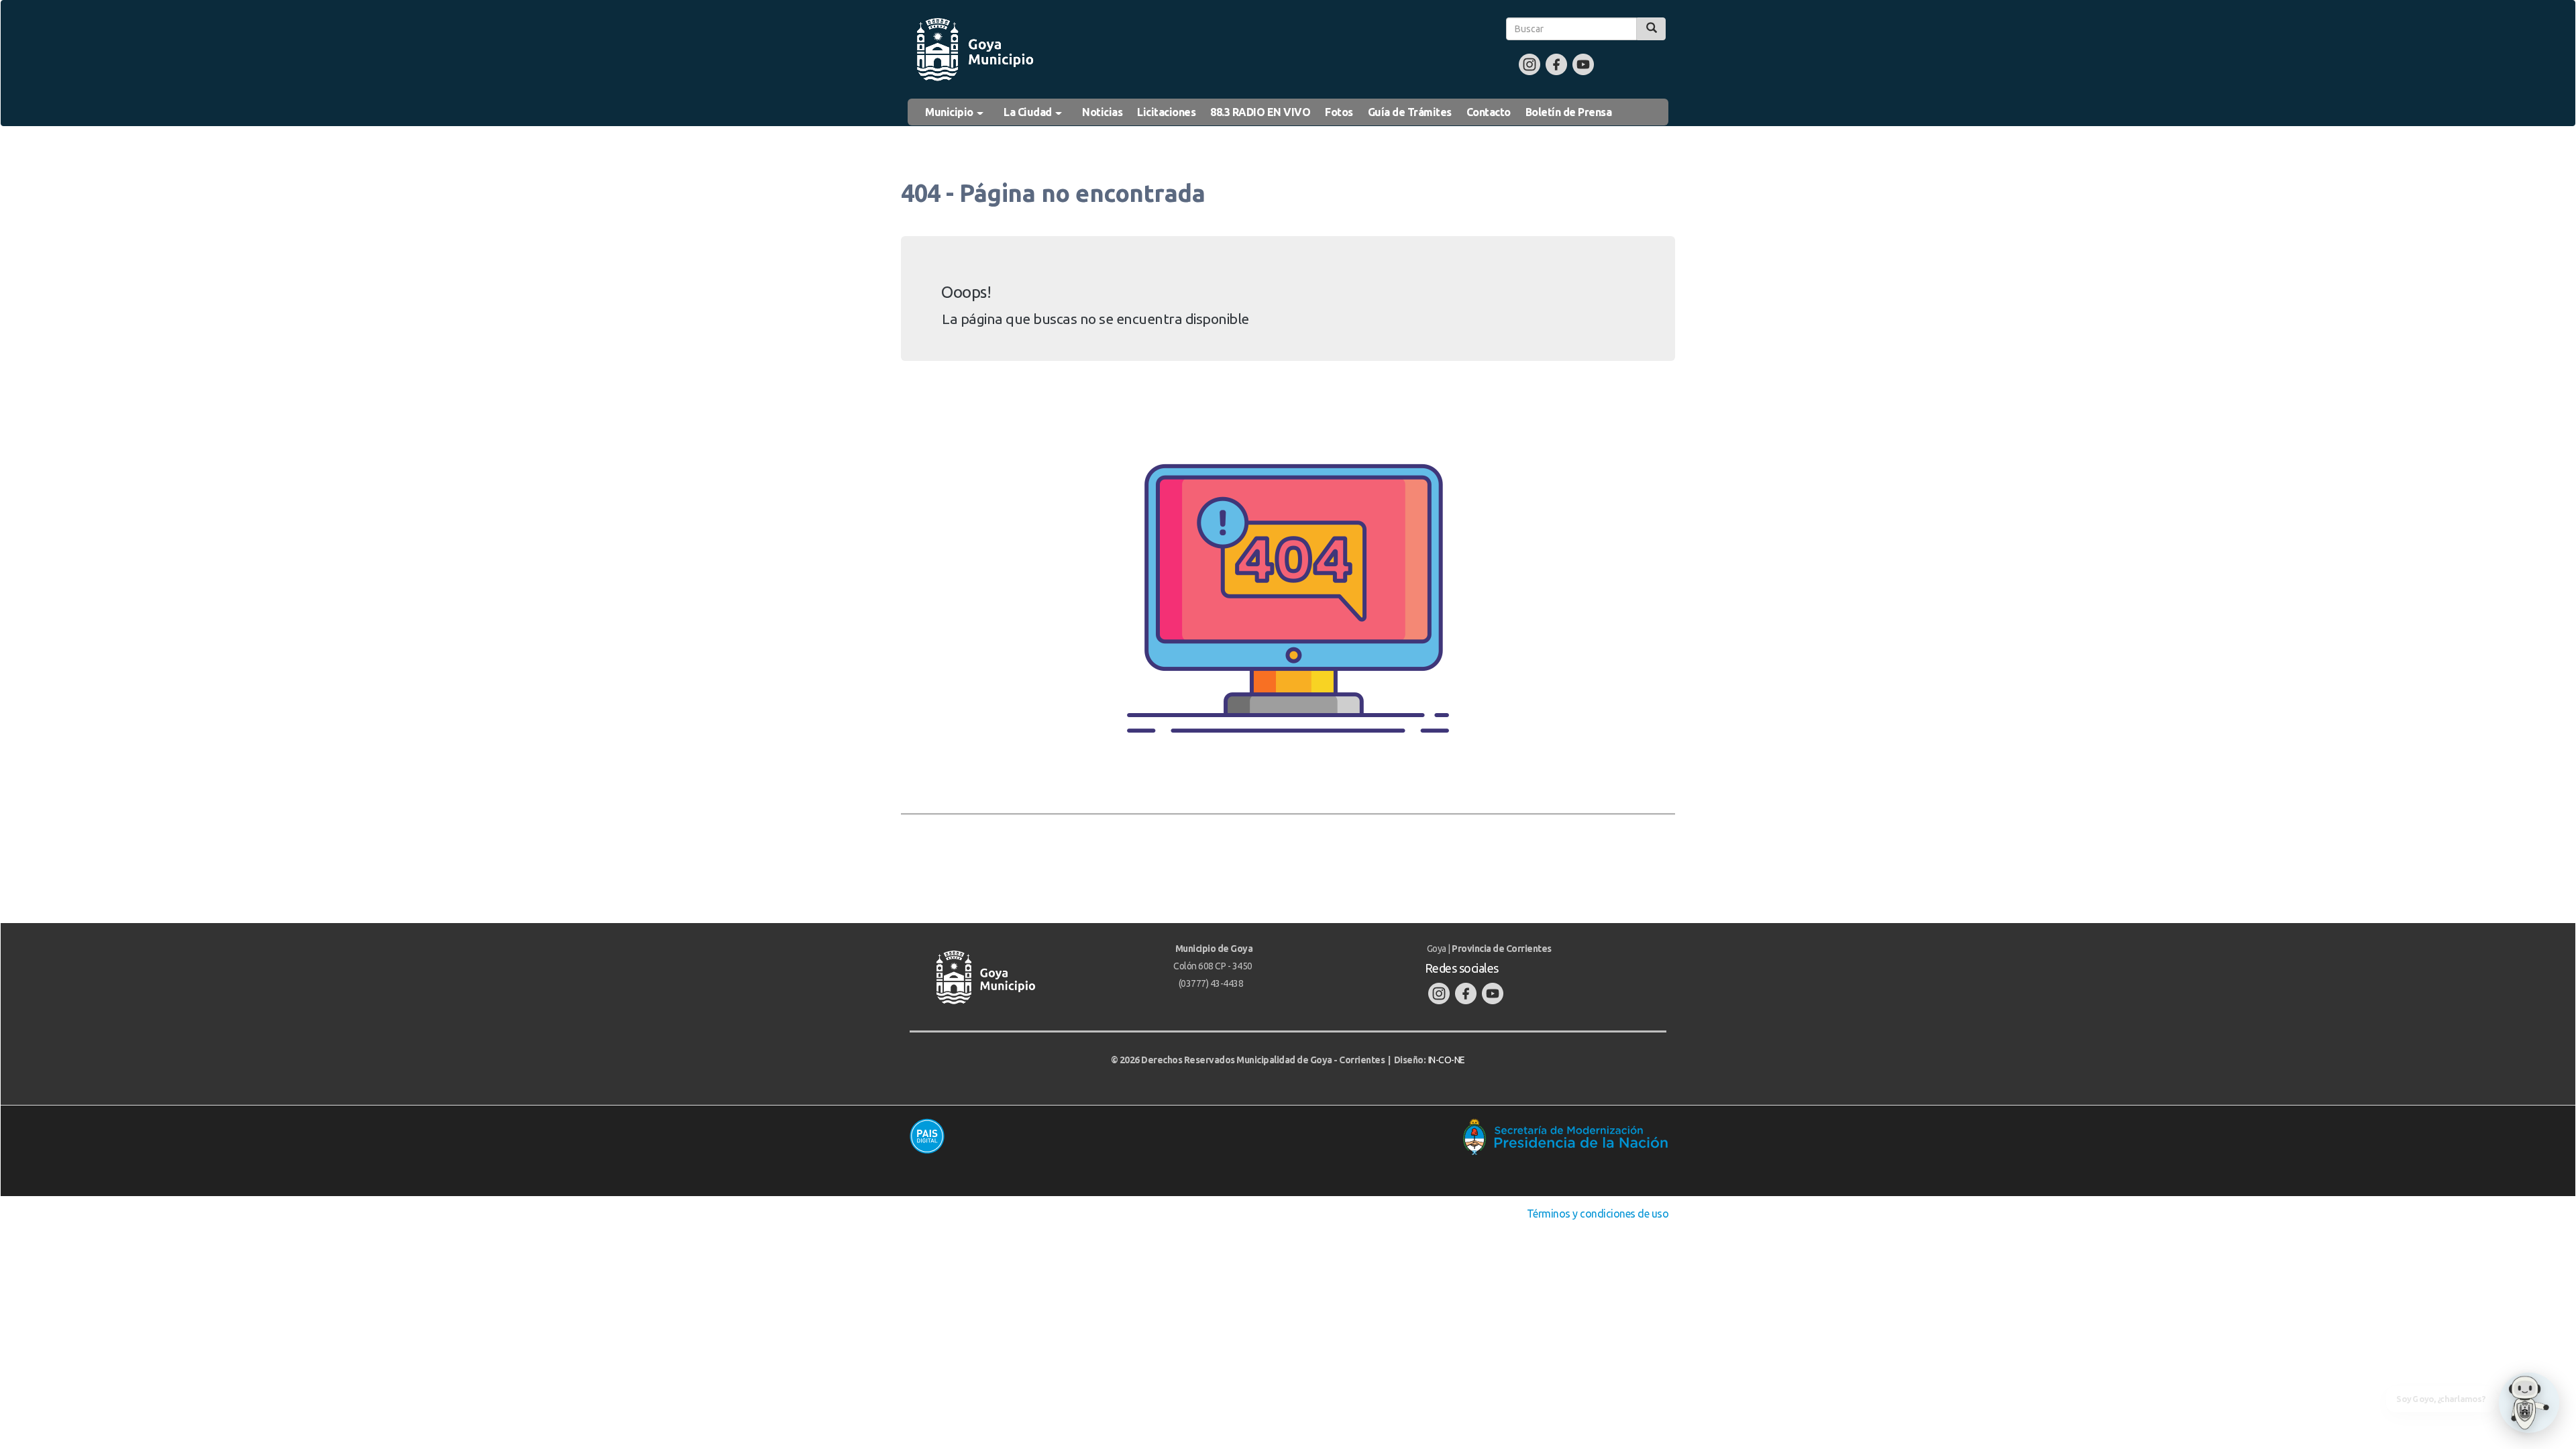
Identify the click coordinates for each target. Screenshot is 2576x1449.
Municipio (950, 112)
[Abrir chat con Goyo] (2529, 1403)
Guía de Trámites (1410, 112)
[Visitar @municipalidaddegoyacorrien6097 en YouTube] (1583, 64)
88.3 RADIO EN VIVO (1260, 112)
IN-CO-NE (1447, 1060)
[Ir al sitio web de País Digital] (1092, 1136)
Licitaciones (1166, 112)
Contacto (1489, 112)
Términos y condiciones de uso (1598, 1214)
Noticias (1102, 112)
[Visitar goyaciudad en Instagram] (1529, 64)
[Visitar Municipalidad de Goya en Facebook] (1556, 64)
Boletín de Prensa (1569, 112)
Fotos (1339, 112)
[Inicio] (974, 50)
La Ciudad (1029, 112)
